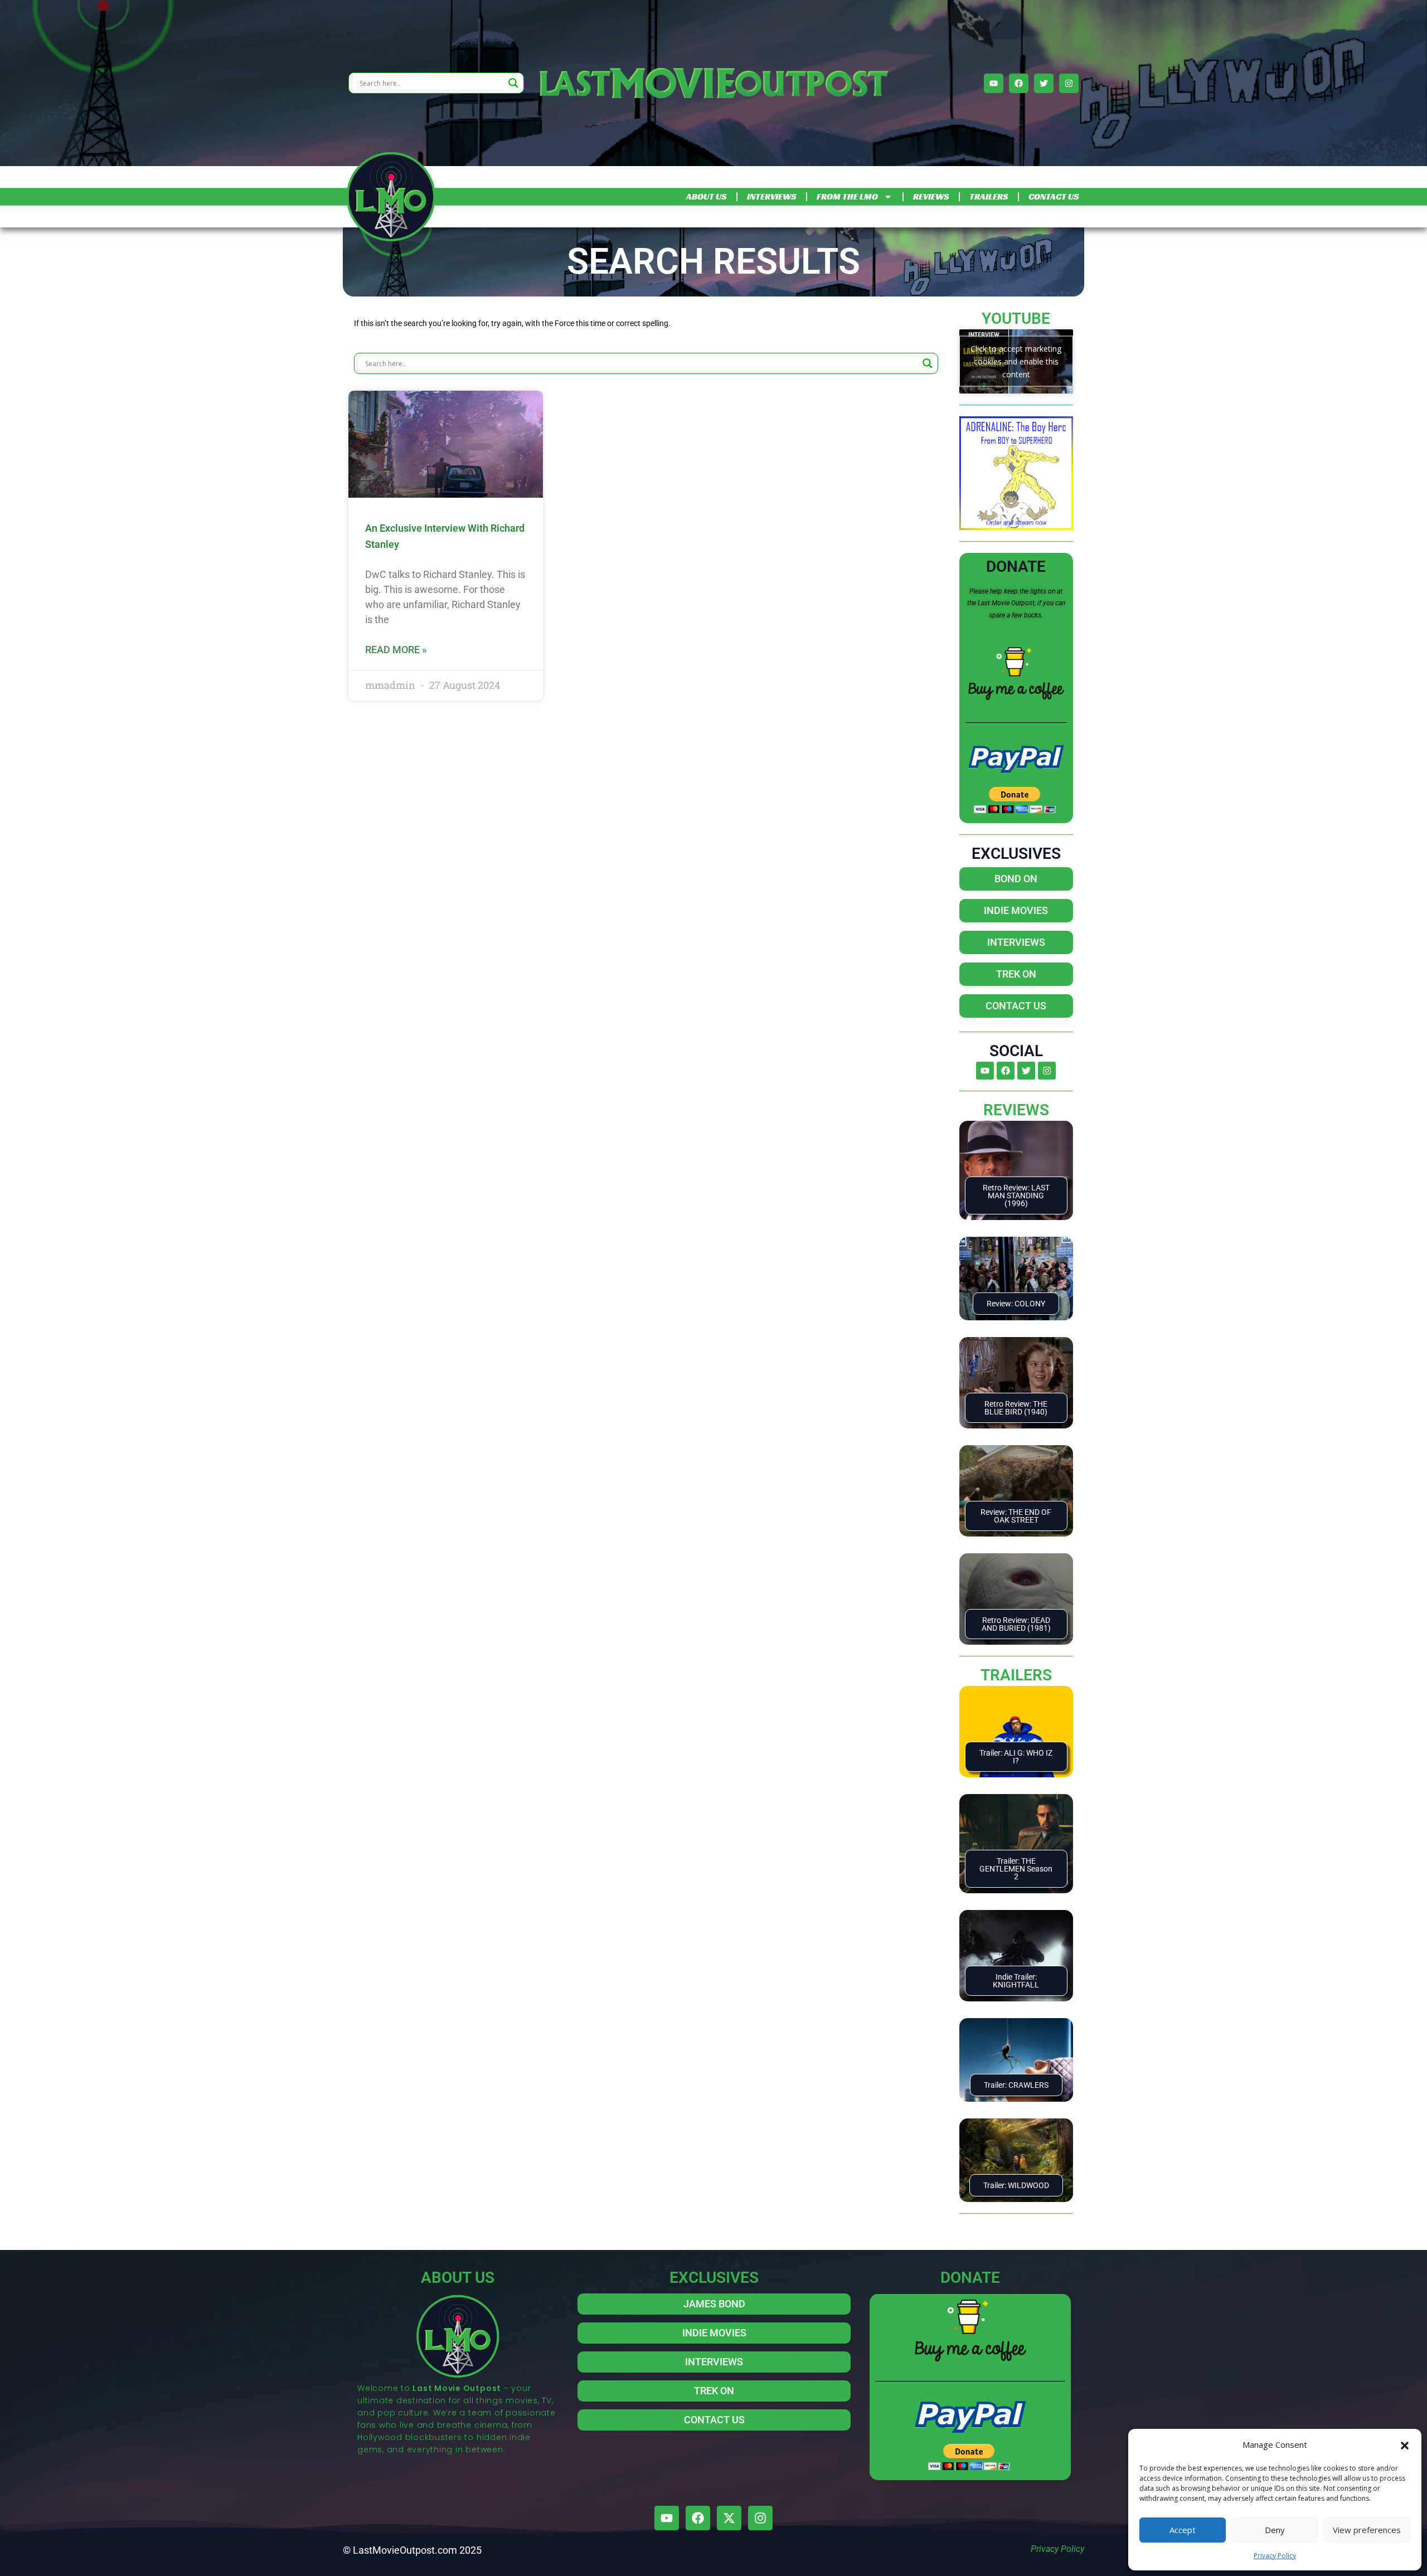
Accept (1183, 2530)
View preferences (1367, 2530)
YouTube (1016, 319)
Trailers (1016, 1675)
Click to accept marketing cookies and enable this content (1016, 361)
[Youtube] (994, 83)
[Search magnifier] (513, 83)
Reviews (1016, 1110)
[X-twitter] (729, 2518)
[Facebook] (1019, 83)
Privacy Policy (1275, 2556)
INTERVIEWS (771, 196)
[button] (1405, 2444)
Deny (1275, 2530)
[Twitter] (1044, 83)
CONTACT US (1054, 196)
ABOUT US (706, 196)
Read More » (396, 650)
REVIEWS (931, 196)
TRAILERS (989, 196)
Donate (1016, 567)
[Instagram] (1069, 83)
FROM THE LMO (847, 196)
